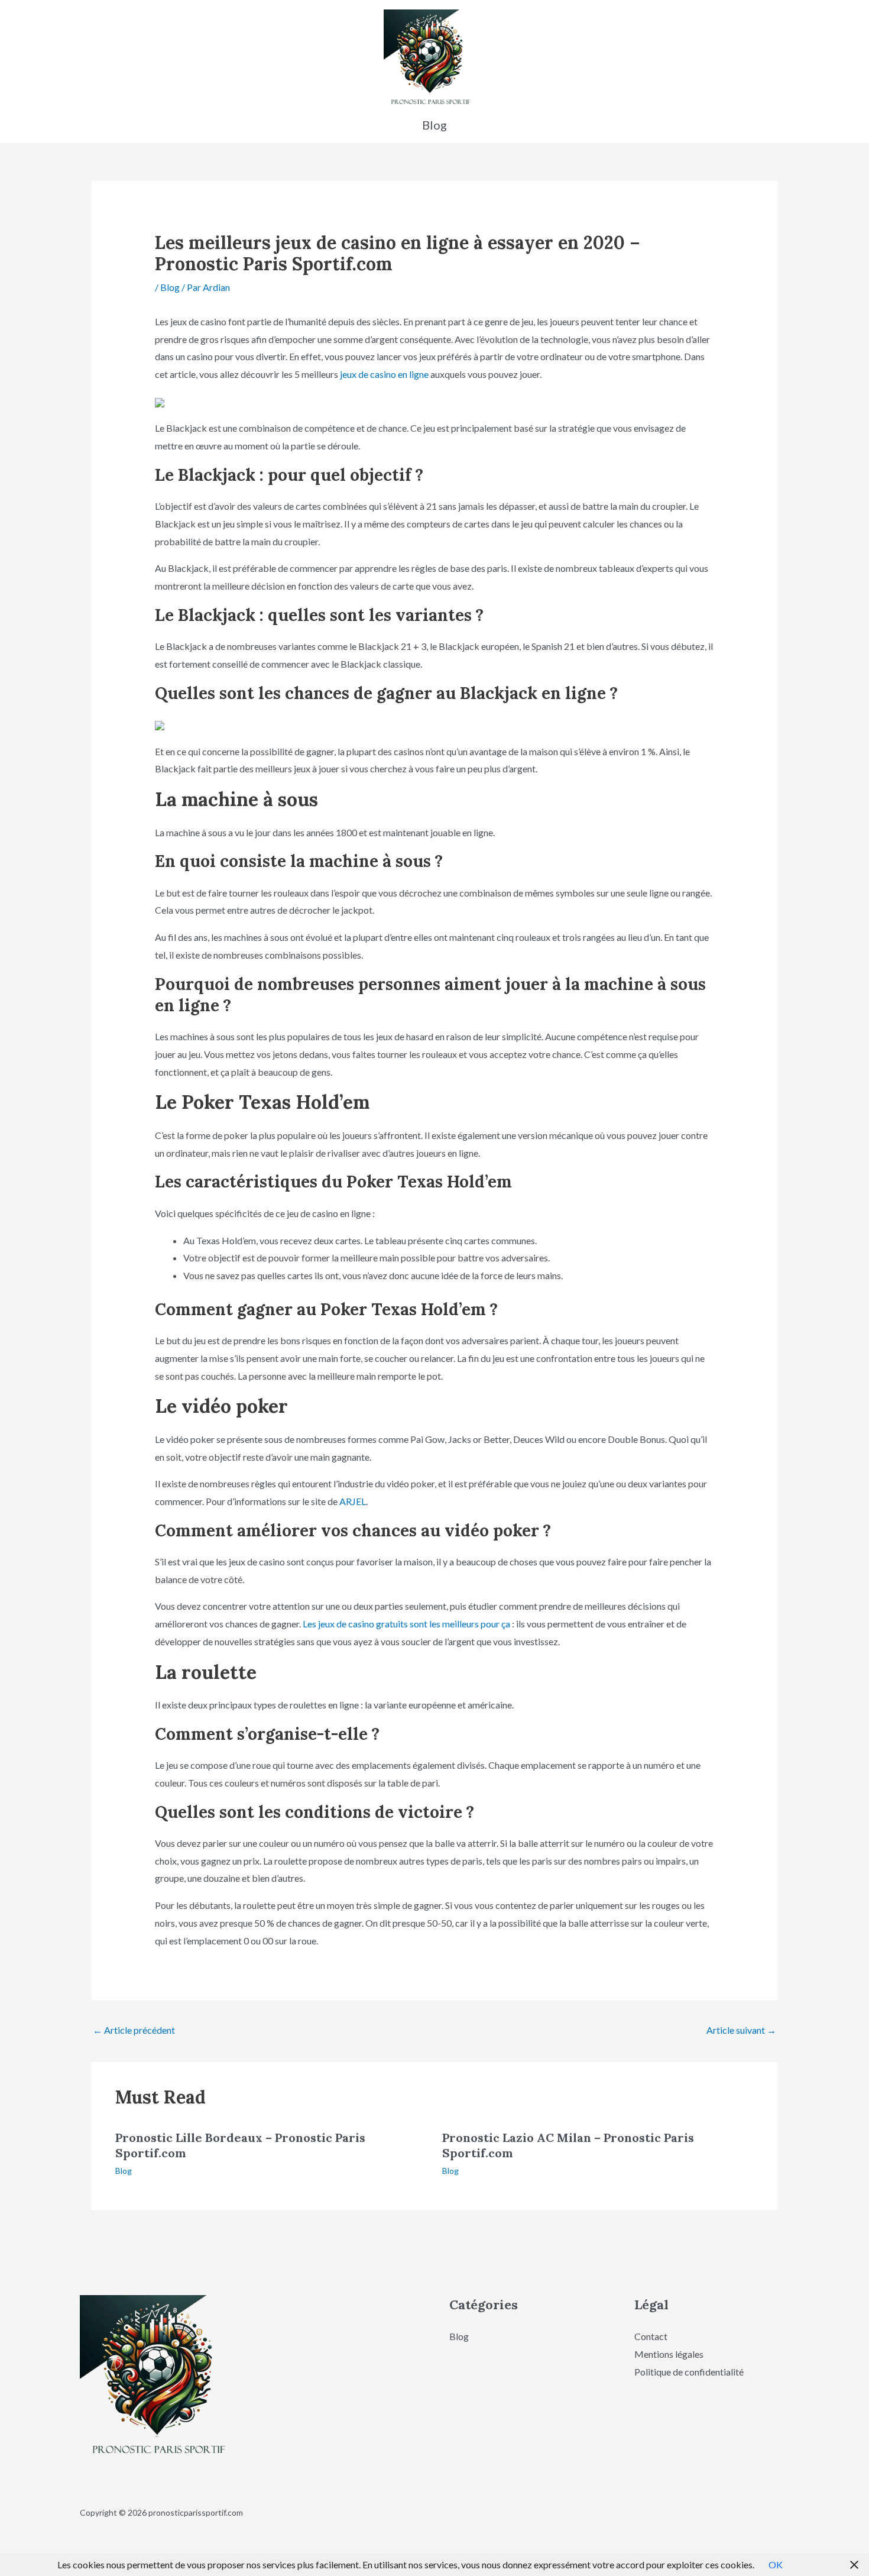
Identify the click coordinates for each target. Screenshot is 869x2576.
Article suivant (741, 2030)
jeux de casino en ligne (384, 374)
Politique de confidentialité (689, 2372)
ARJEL (353, 1501)
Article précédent (134, 2030)
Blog (170, 287)
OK (776, 2564)
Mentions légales (669, 2354)
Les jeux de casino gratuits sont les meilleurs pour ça (406, 1624)
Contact (651, 2336)
